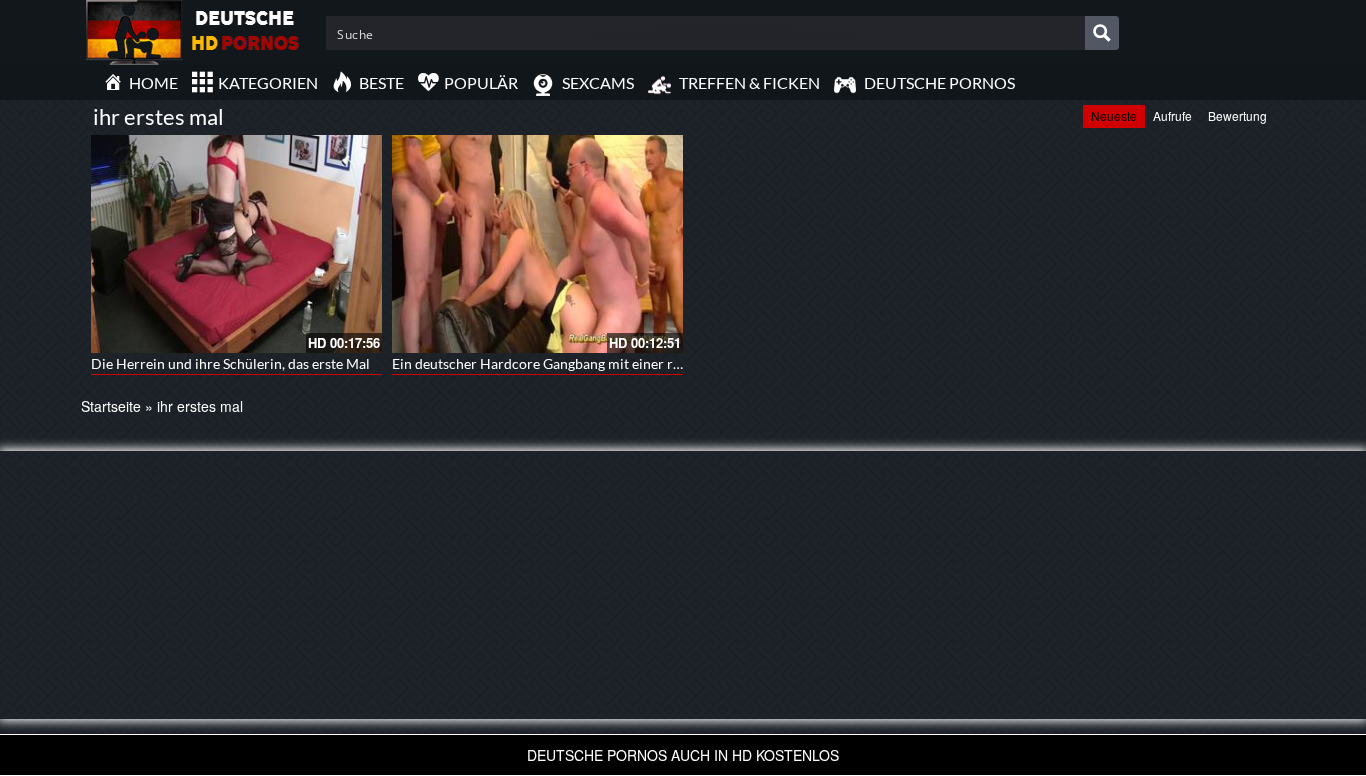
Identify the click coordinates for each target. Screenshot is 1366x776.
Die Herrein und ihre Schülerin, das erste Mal (230, 363)
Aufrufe (1172, 115)
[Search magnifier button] (1102, 33)
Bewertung (1237, 115)
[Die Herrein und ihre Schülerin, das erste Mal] (236, 244)
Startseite (111, 406)
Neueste (1114, 115)
